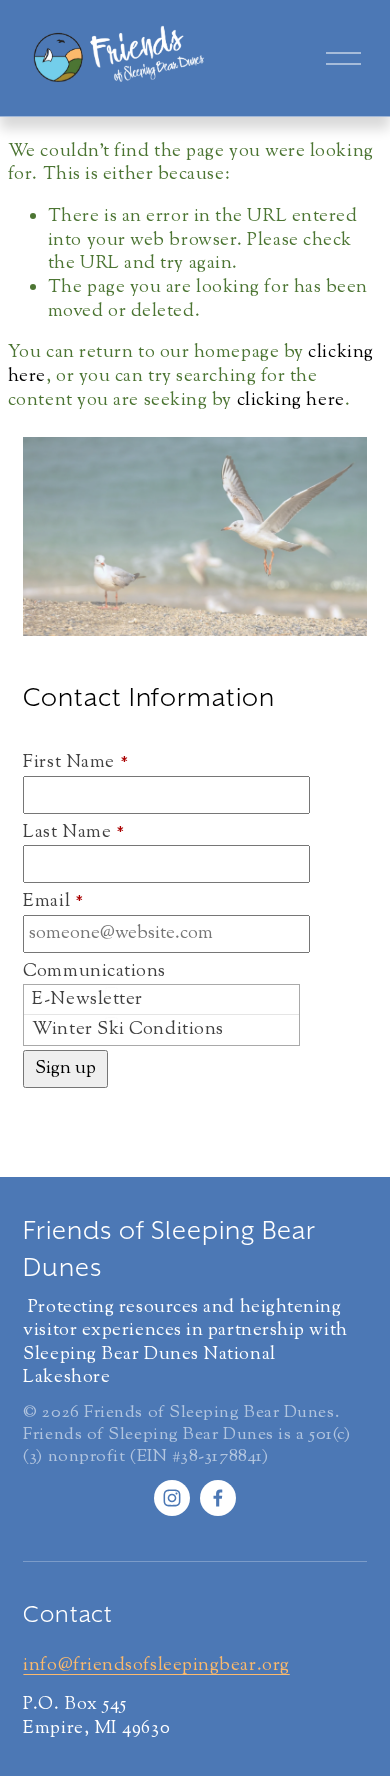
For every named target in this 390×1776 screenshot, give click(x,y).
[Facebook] (218, 1498)
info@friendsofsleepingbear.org (156, 1667)
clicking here (291, 401)
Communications (94, 973)
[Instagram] (172, 1498)
